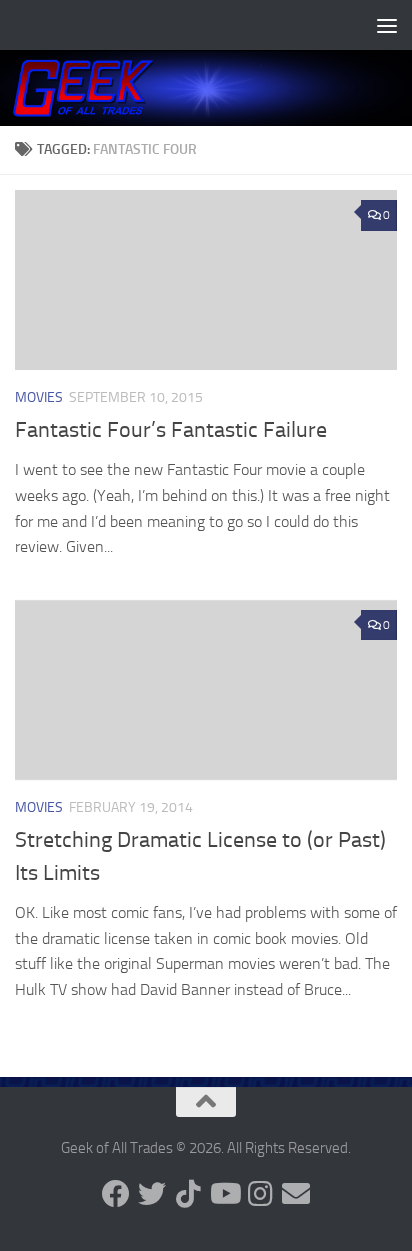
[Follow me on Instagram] (260, 1194)
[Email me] (296, 1194)
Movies (39, 397)
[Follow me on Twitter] (152, 1194)
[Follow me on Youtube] (224, 1194)
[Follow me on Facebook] (116, 1194)
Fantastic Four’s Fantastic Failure (171, 430)
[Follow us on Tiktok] (188, 1194)
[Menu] (387, 25)
